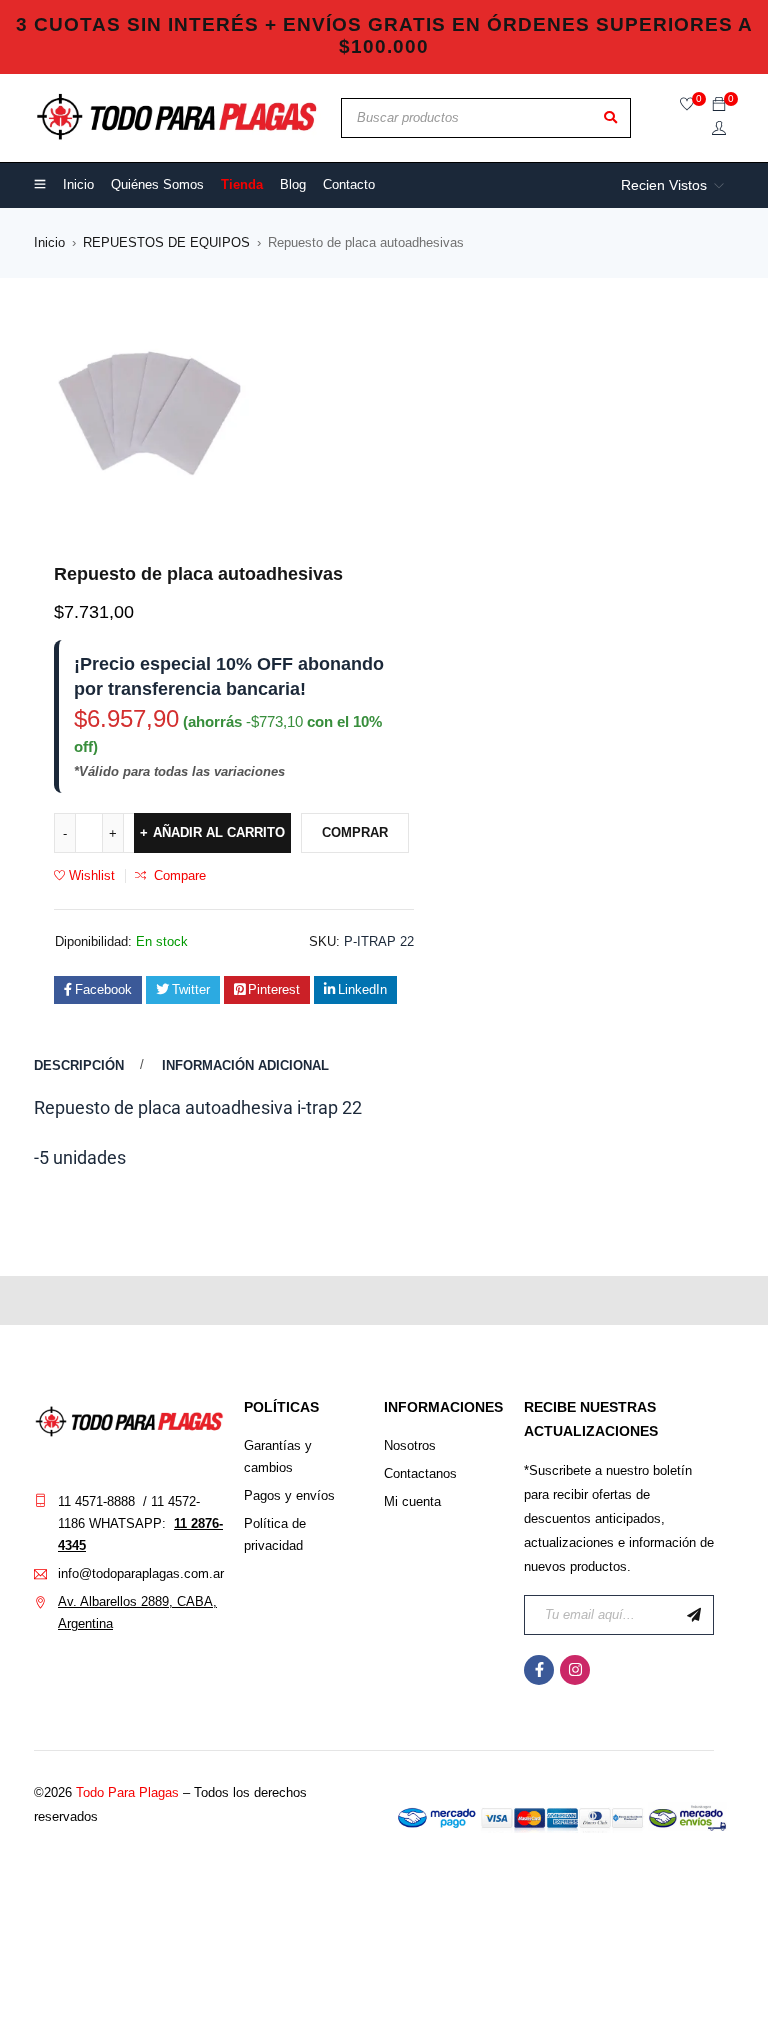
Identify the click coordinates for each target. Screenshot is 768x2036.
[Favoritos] (687, 105)
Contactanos (420, 1473)
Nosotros (410, 1445)
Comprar (355, 832)
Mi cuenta (412, 1501)
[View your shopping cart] (719, 105)
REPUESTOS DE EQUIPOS (166, 242)
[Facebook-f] (539, 1670)
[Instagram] (575, 1670)
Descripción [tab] (79, 1065)
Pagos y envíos (289, 1495)
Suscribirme (694, 1615)
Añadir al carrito (219, 832)
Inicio (49, 242)
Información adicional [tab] (245, 1065)
